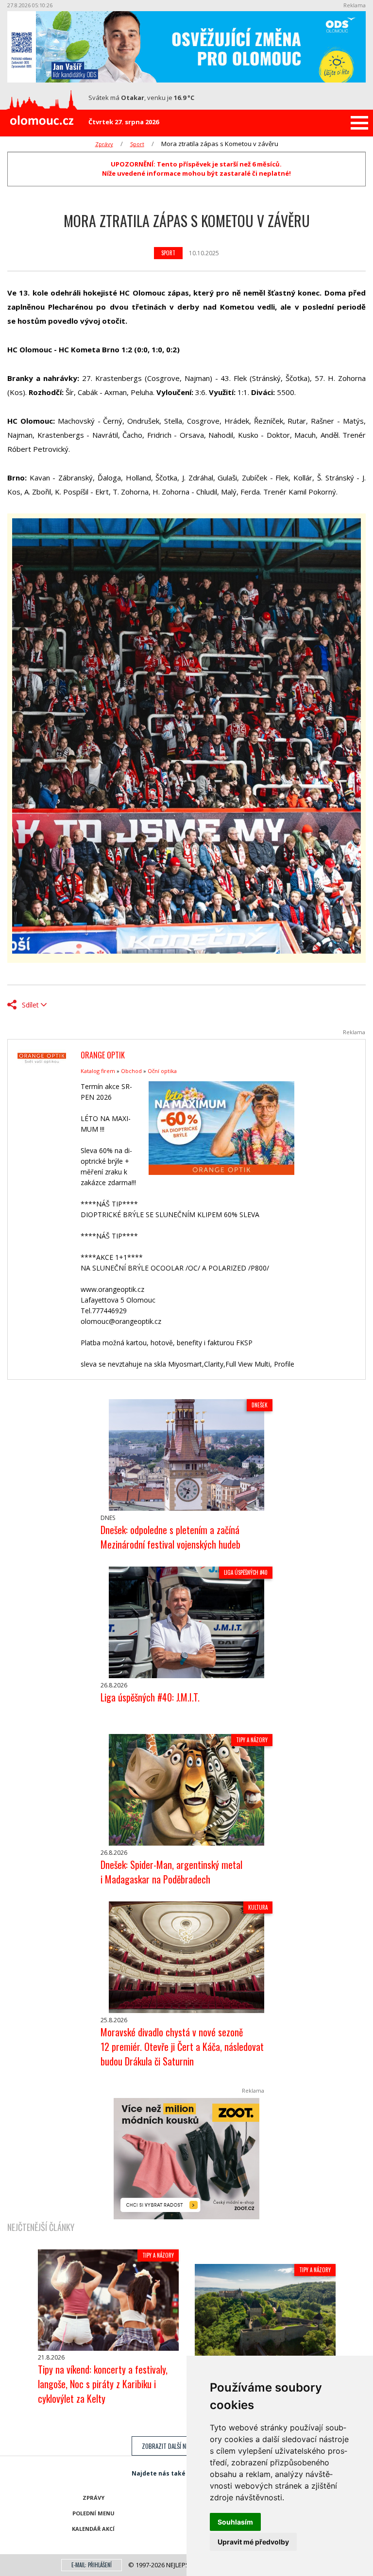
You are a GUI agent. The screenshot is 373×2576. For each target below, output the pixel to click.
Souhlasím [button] (235, 2522)
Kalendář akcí (93, 2529)
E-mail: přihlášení (92, 2565)
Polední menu (93, 2513)
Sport (137, 144)
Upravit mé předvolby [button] (253, 2542)
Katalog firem (98, 1071)
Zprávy (104, 144)
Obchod (131, 1071)
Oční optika (162, 1071)
